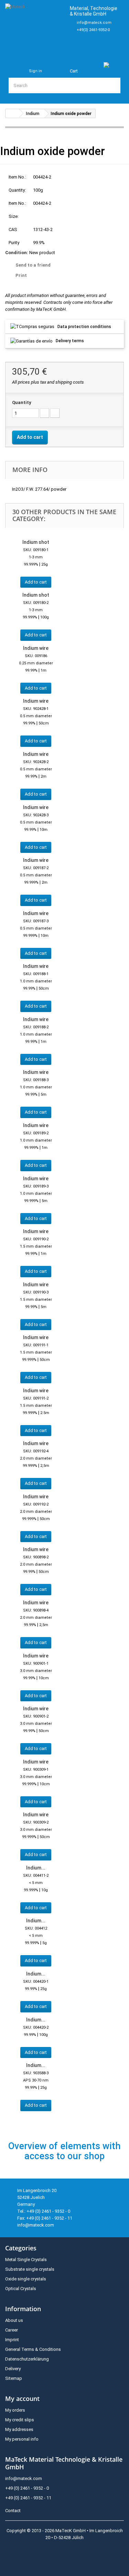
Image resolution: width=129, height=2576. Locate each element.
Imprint (12, 2340)
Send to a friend (33, 265)
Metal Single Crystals (26, 2260)
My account (22, 2399)
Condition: (17, 253)
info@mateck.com (94, 23)
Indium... (36, 1868)
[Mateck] (35, 27)
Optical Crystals (21, 2289)
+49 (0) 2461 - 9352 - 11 (28, 2498)
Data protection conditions (84, 327)
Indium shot (36, 542)
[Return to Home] (12, 113)
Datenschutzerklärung (27, 2359)
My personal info (22, 2439)
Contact (13, 2511)
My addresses (19, 2429)
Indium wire (36, 648)
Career (12, 2330)
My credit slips (20, 2420)
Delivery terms (70, 341)
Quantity (22, 402)
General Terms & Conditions (33, 2349)
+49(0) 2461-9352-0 (93, 30)
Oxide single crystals (26, 2279)
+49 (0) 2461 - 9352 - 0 (27, 2488)
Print (21, 275)
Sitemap (14, 2378)
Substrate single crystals (30, 2269)
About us (14, 2320)
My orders (15, 2410)
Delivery (13, 2369)
